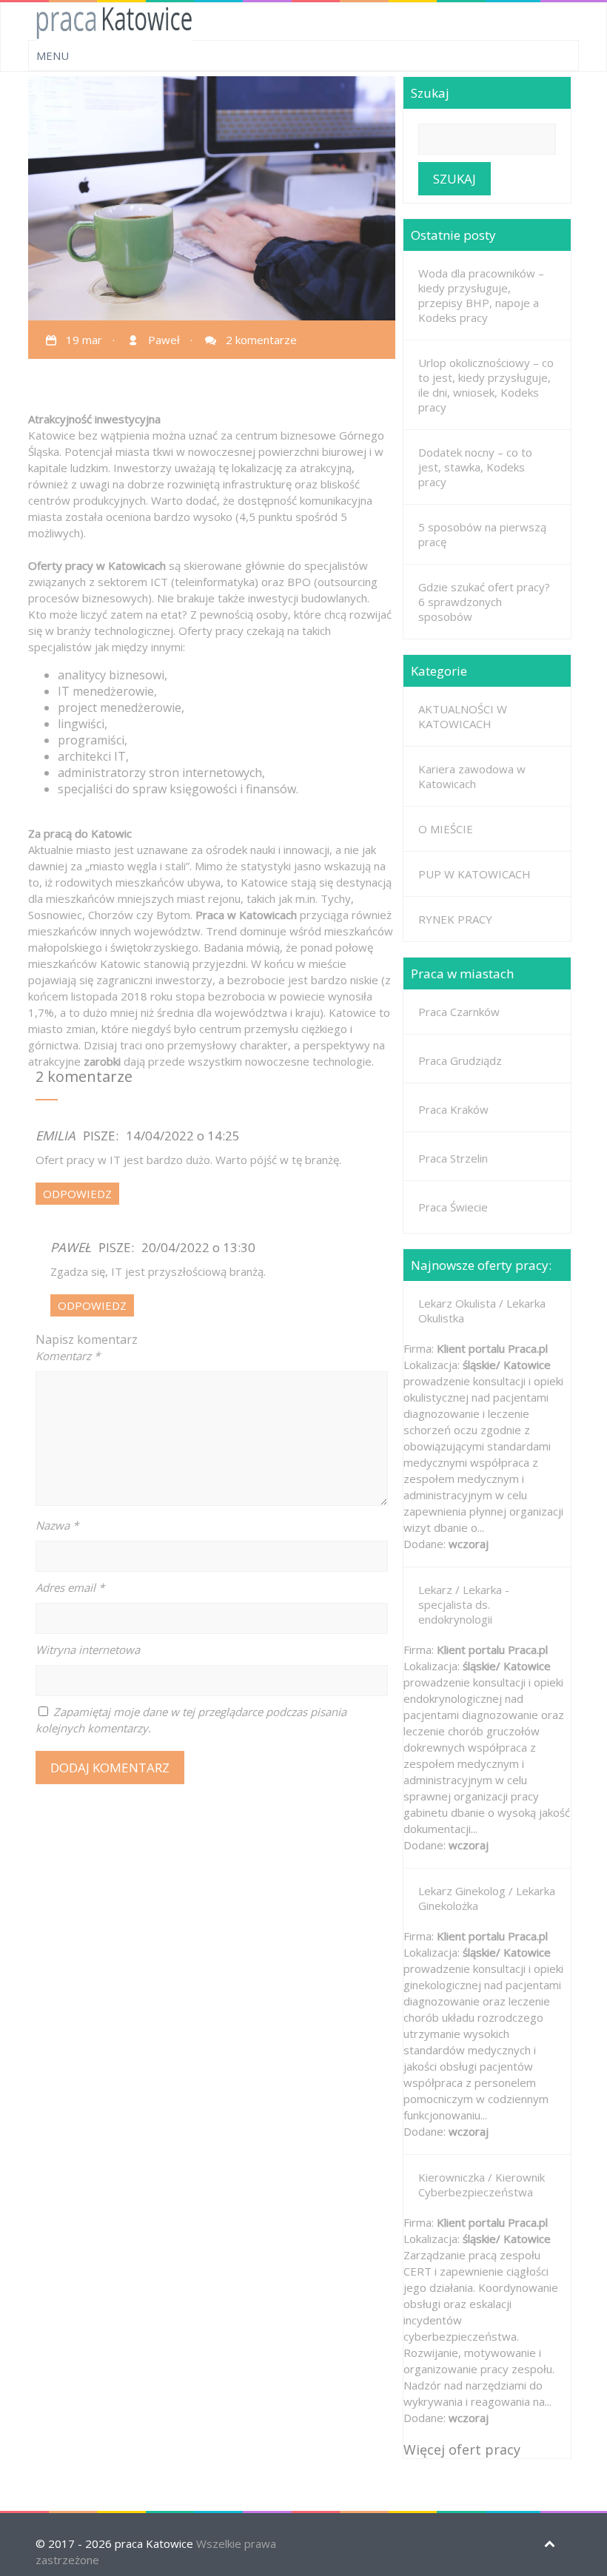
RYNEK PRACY (455, 919)
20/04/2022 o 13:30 (198, 1247)
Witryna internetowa (88, 1649)
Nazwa (57, 1525)
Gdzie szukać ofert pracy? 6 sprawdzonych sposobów (484, 602)
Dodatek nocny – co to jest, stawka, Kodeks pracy (475, 467)
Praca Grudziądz (460, 1060)
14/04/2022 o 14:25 (183, 1136)
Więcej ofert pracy (462, 2449)
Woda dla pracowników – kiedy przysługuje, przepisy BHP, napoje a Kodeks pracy (481, 295)
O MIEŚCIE (446, 829)
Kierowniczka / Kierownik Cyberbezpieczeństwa (482, 2185)
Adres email (70, 1587)
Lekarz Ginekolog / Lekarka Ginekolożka (487, 1898)
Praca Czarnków (459, 1012)
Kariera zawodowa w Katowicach (472, 776)
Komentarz (68, 1356)
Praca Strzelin (453, 1158)
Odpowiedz (77, 1194)
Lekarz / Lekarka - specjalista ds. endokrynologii (464, 1604)
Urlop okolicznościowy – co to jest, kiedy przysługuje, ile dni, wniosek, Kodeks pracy (486, 385)
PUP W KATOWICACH (474, 874)
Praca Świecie (453, 1207)
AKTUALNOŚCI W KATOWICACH (463, 716)
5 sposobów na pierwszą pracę (482, 534)
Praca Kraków (453, 1109)
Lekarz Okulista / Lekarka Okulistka (482, 1311)
